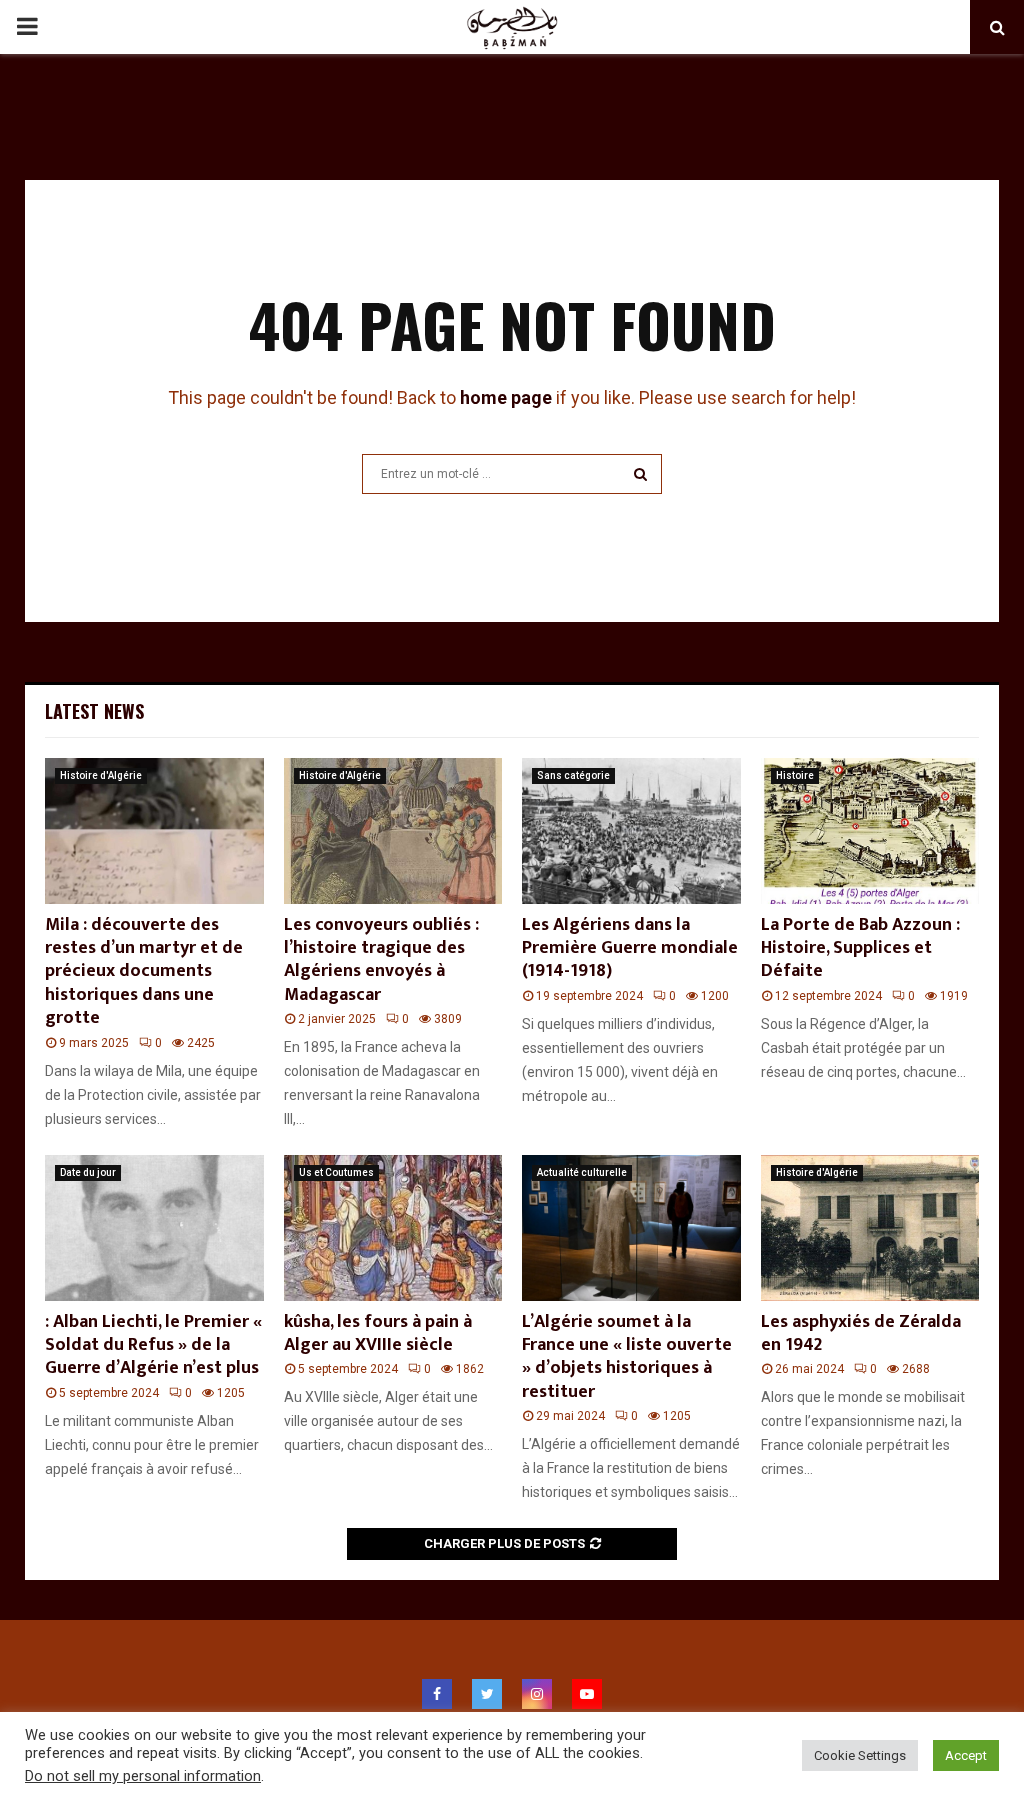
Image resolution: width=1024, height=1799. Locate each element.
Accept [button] (966, 1755)
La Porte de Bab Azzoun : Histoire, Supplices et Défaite (860, 948)
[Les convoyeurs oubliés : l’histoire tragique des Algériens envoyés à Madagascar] (393, 831)
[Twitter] (487, 1694)
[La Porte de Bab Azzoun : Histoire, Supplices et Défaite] (870, 831)
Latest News (94, 711)
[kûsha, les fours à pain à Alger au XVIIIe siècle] (393, 1228)
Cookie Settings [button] (860, 1755)
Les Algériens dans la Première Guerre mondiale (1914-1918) (630, 948)
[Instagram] (537, 1694)
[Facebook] (437, 1694)
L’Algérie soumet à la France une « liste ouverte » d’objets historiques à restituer (627, 1357)
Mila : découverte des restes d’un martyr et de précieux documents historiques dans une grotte (144, 972)
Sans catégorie (573, 775)
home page (506, 397)
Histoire (795, 775)
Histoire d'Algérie (101, 775)
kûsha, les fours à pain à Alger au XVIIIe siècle (378, 1333)
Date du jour (88, 1172)
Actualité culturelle (582, 1172)
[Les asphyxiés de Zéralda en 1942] (870, 1228)
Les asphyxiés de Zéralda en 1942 (861, 1333)
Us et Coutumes (336, 1172)
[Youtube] (587, 1694)
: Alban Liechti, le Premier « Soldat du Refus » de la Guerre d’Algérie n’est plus (153, 1345)
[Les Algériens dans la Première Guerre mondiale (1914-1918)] (631, 831)
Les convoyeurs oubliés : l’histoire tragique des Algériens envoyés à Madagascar (381, 960)
